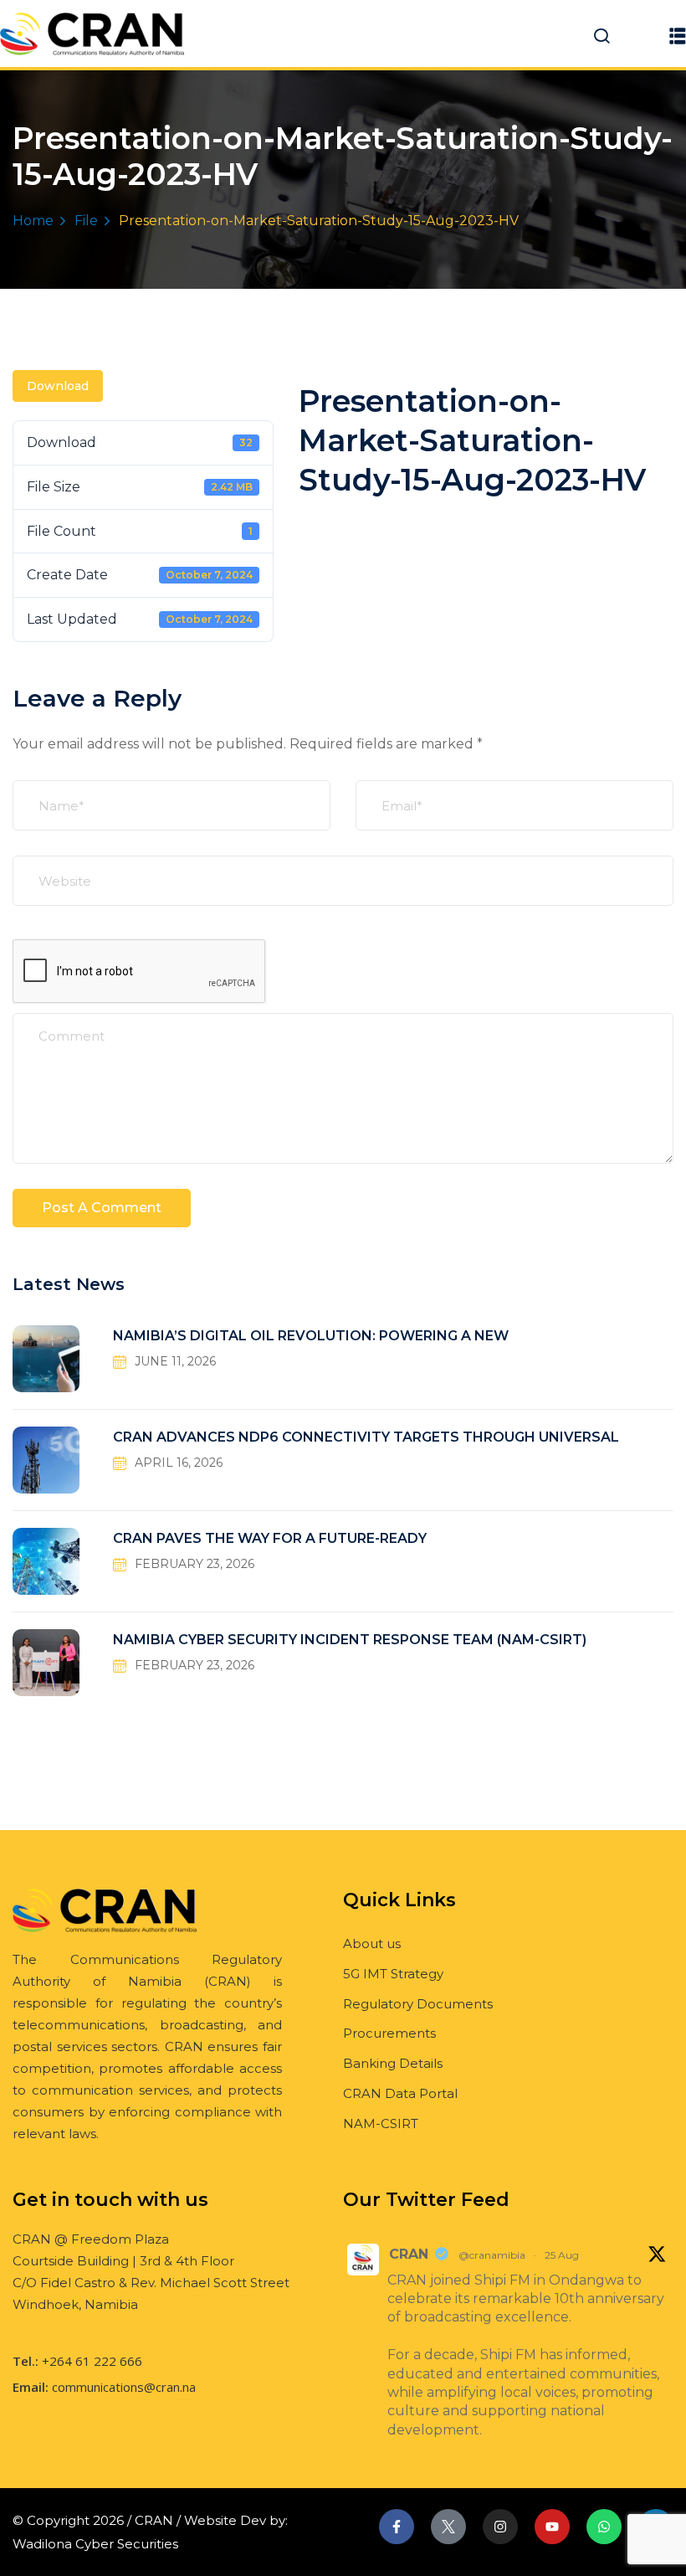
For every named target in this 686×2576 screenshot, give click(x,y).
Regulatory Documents (418, 2004)
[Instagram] (500, 2527)
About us (372, 1944)
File (86, 221)
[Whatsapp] (604, 2527)
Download (58, 386)
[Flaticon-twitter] (448, 2527)
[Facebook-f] (397, 2527)
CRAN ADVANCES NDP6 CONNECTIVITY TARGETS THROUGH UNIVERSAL (366, 1437)
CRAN (409, 2254)
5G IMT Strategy (393, 1974)
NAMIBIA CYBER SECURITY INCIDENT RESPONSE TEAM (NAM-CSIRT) (350, 1640)
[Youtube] (552, 2527)
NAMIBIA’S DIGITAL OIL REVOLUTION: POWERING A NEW (311, 1336)
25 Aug (562, 2255)
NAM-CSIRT (381, 2124)
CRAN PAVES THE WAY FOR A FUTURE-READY (270, 1538)
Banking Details (393, 2063)
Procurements (389, 2033)
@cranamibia (492, 2255)
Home (33, 221)
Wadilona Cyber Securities (95, 2544)
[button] (678, 36)
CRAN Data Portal (400, 2093)
